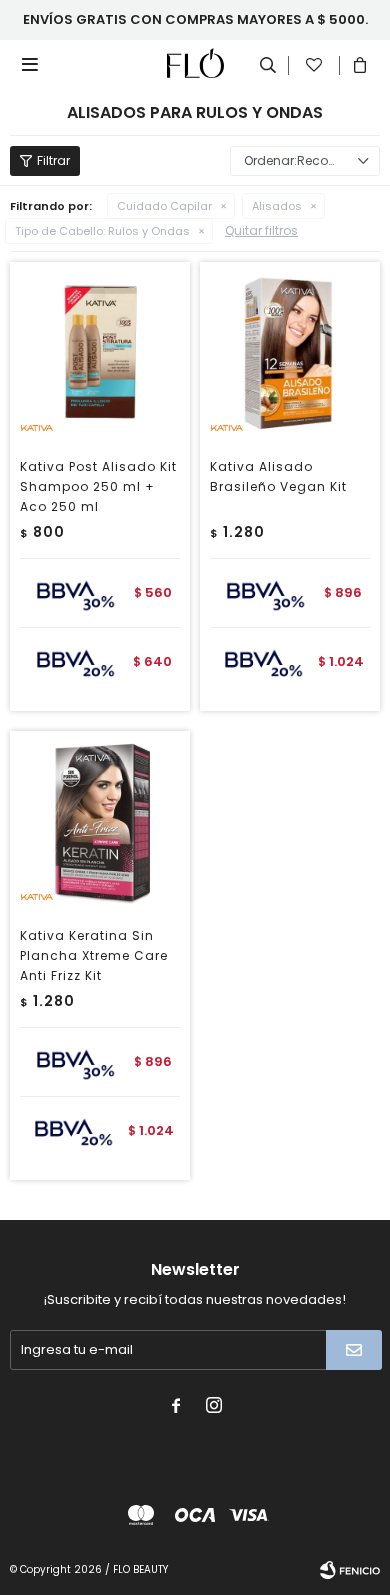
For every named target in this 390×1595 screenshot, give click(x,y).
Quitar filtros (261, 230)
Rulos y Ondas (102, 231)
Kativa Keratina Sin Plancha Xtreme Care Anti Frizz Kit (94, 955)
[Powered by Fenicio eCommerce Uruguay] (350, 1570)
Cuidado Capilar (164, 206)
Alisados (277, 206)
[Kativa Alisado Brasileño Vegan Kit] (290, 352)
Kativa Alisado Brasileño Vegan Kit (278, 476)
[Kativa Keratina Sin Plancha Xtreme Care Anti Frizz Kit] (100, 821)
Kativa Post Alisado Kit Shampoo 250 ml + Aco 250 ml (98, 486)
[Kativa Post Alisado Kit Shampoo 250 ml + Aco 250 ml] (100, 352)
